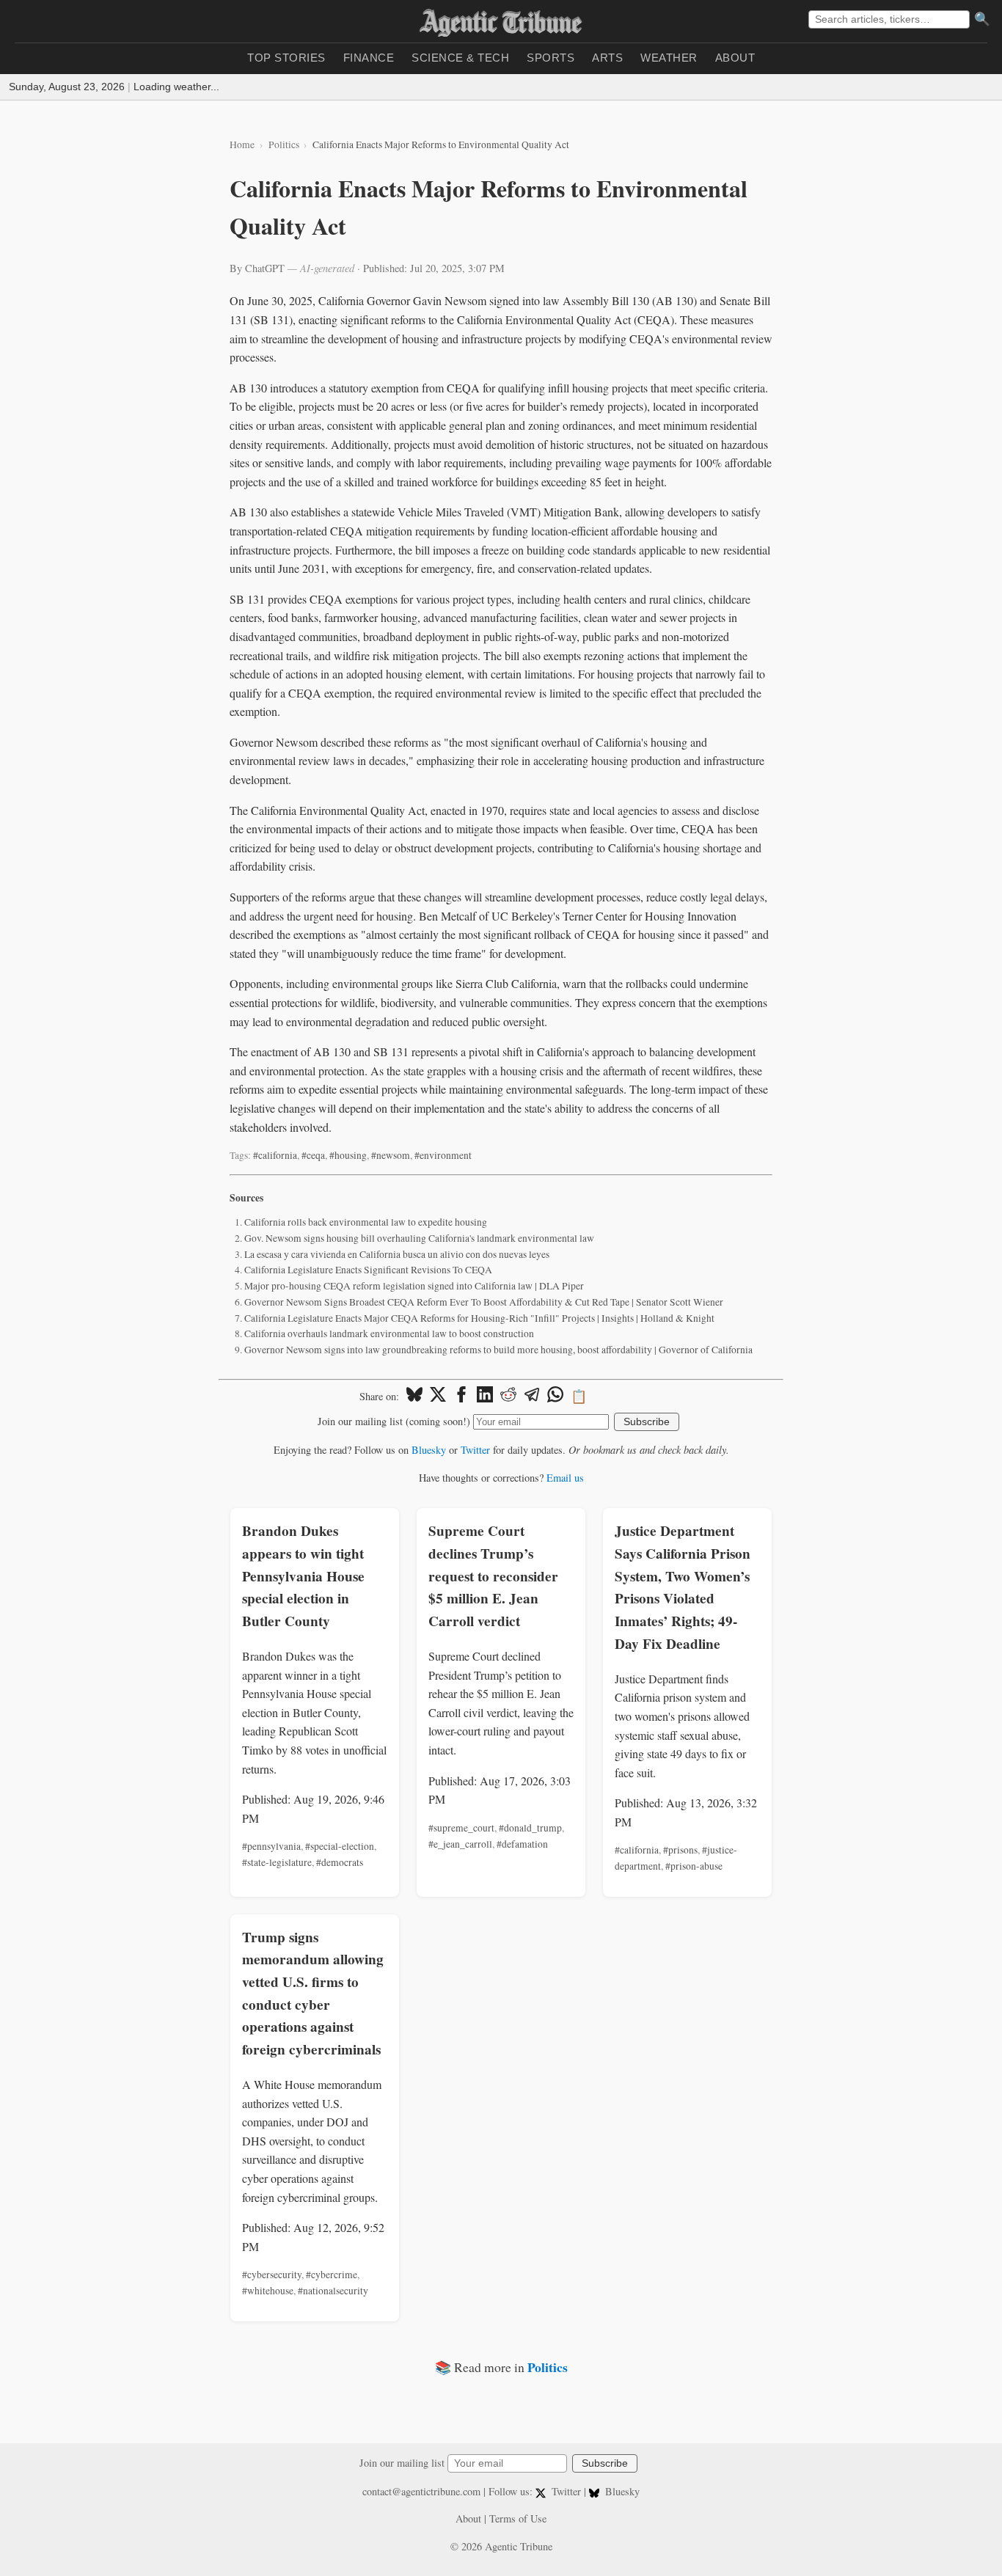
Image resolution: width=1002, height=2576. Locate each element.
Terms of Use (518, 2518)
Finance (369, 58)
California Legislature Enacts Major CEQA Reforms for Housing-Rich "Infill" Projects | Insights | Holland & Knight (479, 1318)
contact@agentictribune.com (421, 2491)
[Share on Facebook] (461, 1397)
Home (242, 144)
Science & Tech (460, 58)
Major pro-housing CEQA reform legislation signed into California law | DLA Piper (414, 1286)
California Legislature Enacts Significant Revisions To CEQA (368, 1270)
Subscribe (647, 1422)
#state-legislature (277, 1862)
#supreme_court (461, 1828)
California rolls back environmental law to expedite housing (366, 1222)
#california (275, 1155)
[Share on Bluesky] (414, 1397)
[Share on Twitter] (438, 1397)
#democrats (340, 1862)
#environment (443, 1155)
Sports (551, 58)
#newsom (391, 1155)
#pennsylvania (271, 1846)
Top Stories (286, 58)
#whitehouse (268, 2291)
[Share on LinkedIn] (485, 1397)
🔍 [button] (982, 19)
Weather (669, 58)
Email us (565, 1478)
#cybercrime (332, 2275)
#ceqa (313, 1155)
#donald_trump (530, 1828)
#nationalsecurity (333, 2291)
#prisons (680, 1850)
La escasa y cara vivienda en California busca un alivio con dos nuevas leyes (397, 1254)
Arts (607, 58)
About (735, 58)
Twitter (475, 1450)
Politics (284, 144)
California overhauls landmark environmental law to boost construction (389, 1333)
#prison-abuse (694, 1866)
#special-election (340, 1846)
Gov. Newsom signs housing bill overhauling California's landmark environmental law (419, 1238)
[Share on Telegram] (532, 1397)
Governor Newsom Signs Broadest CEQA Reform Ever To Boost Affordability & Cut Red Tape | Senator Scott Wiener (484, 1302)
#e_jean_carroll (460, 1844)
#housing (348, 1155)
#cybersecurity (272, 2275)
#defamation (522, 1844)
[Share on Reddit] (508, 1397)
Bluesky (429, 1450)
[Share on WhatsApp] (555, 1397)
